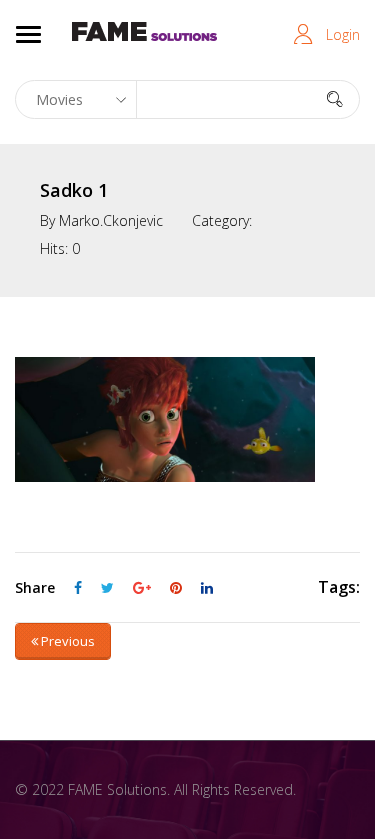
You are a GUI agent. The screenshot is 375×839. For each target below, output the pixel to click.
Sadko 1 (74, 190)
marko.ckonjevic (111, 220)
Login (343, 34)
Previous (66, 641)
